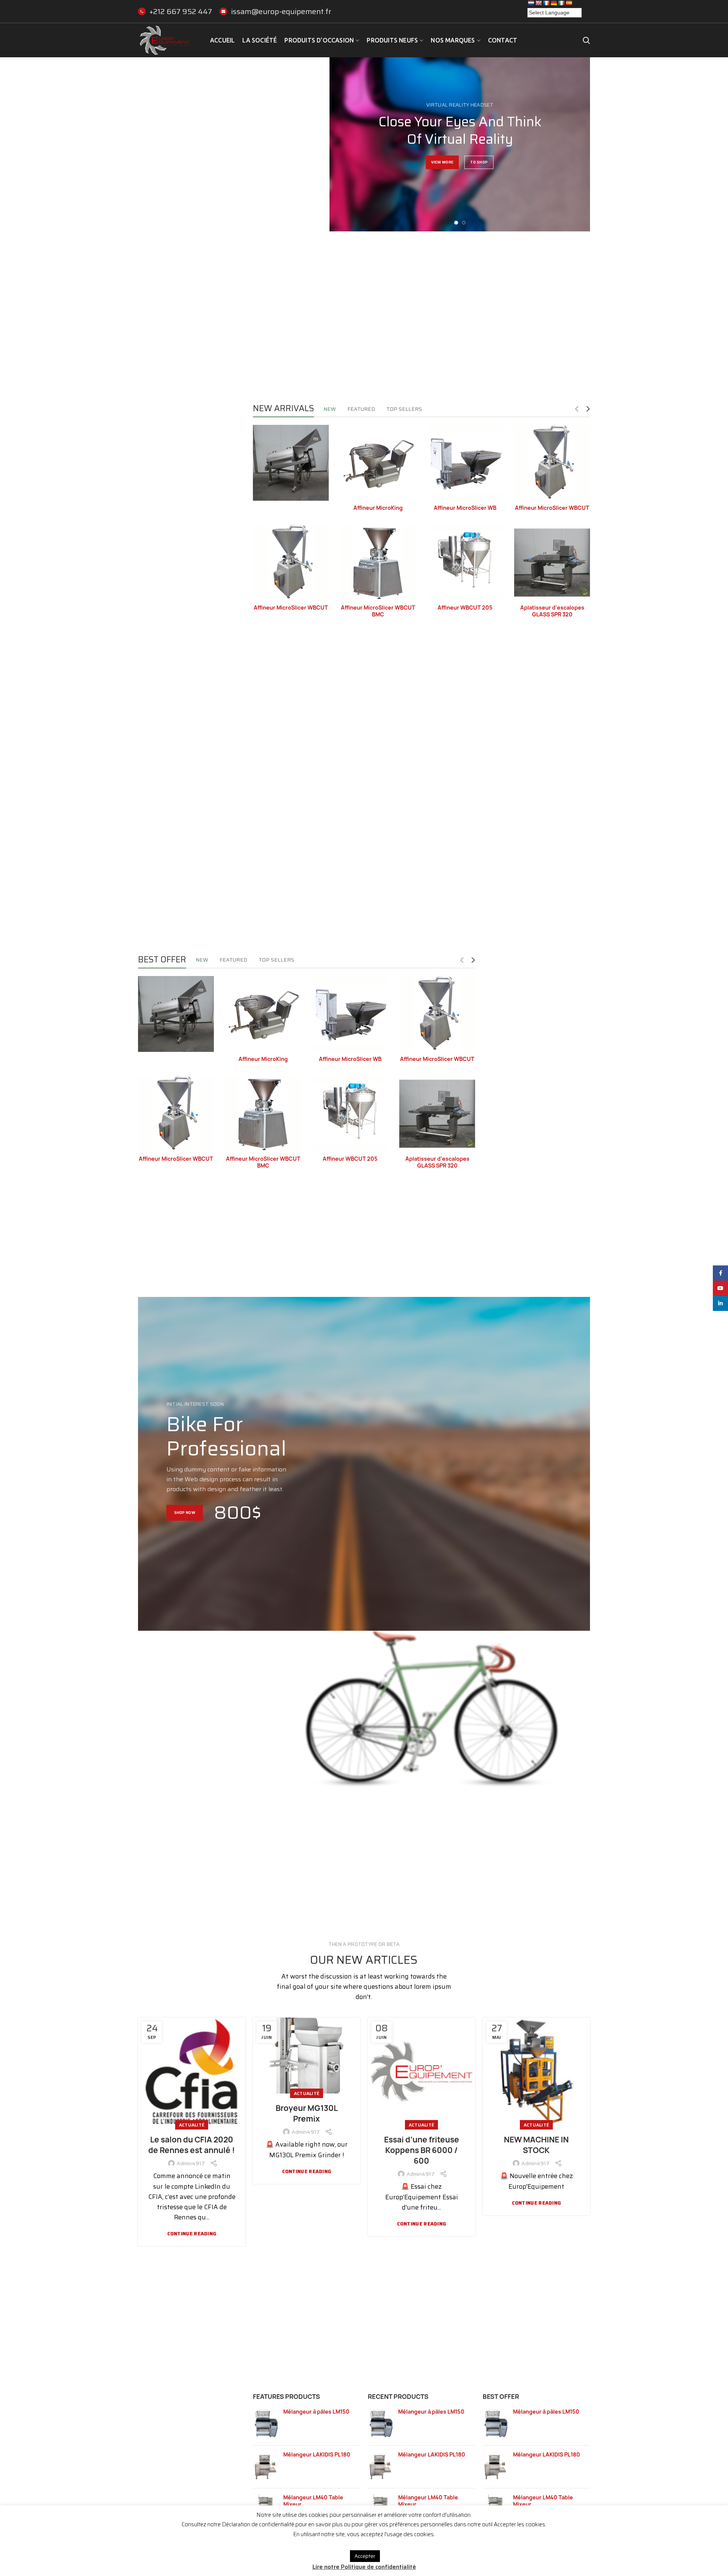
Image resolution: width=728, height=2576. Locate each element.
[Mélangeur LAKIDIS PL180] (265, 2467)
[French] (546, 3)
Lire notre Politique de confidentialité (364, 2567)
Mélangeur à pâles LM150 (316, 2412)
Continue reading (192, 2234)
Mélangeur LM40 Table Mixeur (313, 2501)
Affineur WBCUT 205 (465, 608)
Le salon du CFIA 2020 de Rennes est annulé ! (192, 2145)
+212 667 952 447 (181, 11)
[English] (538, 3)
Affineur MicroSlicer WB (465, 508)
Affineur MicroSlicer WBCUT (552, 508)
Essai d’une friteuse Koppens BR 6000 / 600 (422, 2150)
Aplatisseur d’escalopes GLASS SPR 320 (552, 611)
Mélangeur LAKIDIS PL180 (317, 2455)
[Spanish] (569, 3)
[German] (554, 3)
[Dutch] (531, 3)
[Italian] (561, 3)
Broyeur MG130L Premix (307, 2113)
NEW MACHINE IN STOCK (536, 2145)
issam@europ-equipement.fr (281, 11)
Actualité (192, 2125)
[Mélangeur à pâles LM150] (265, 2424)
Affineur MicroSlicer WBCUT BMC (378, 611)
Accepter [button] (365, 2556)
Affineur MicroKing (378, 508)
